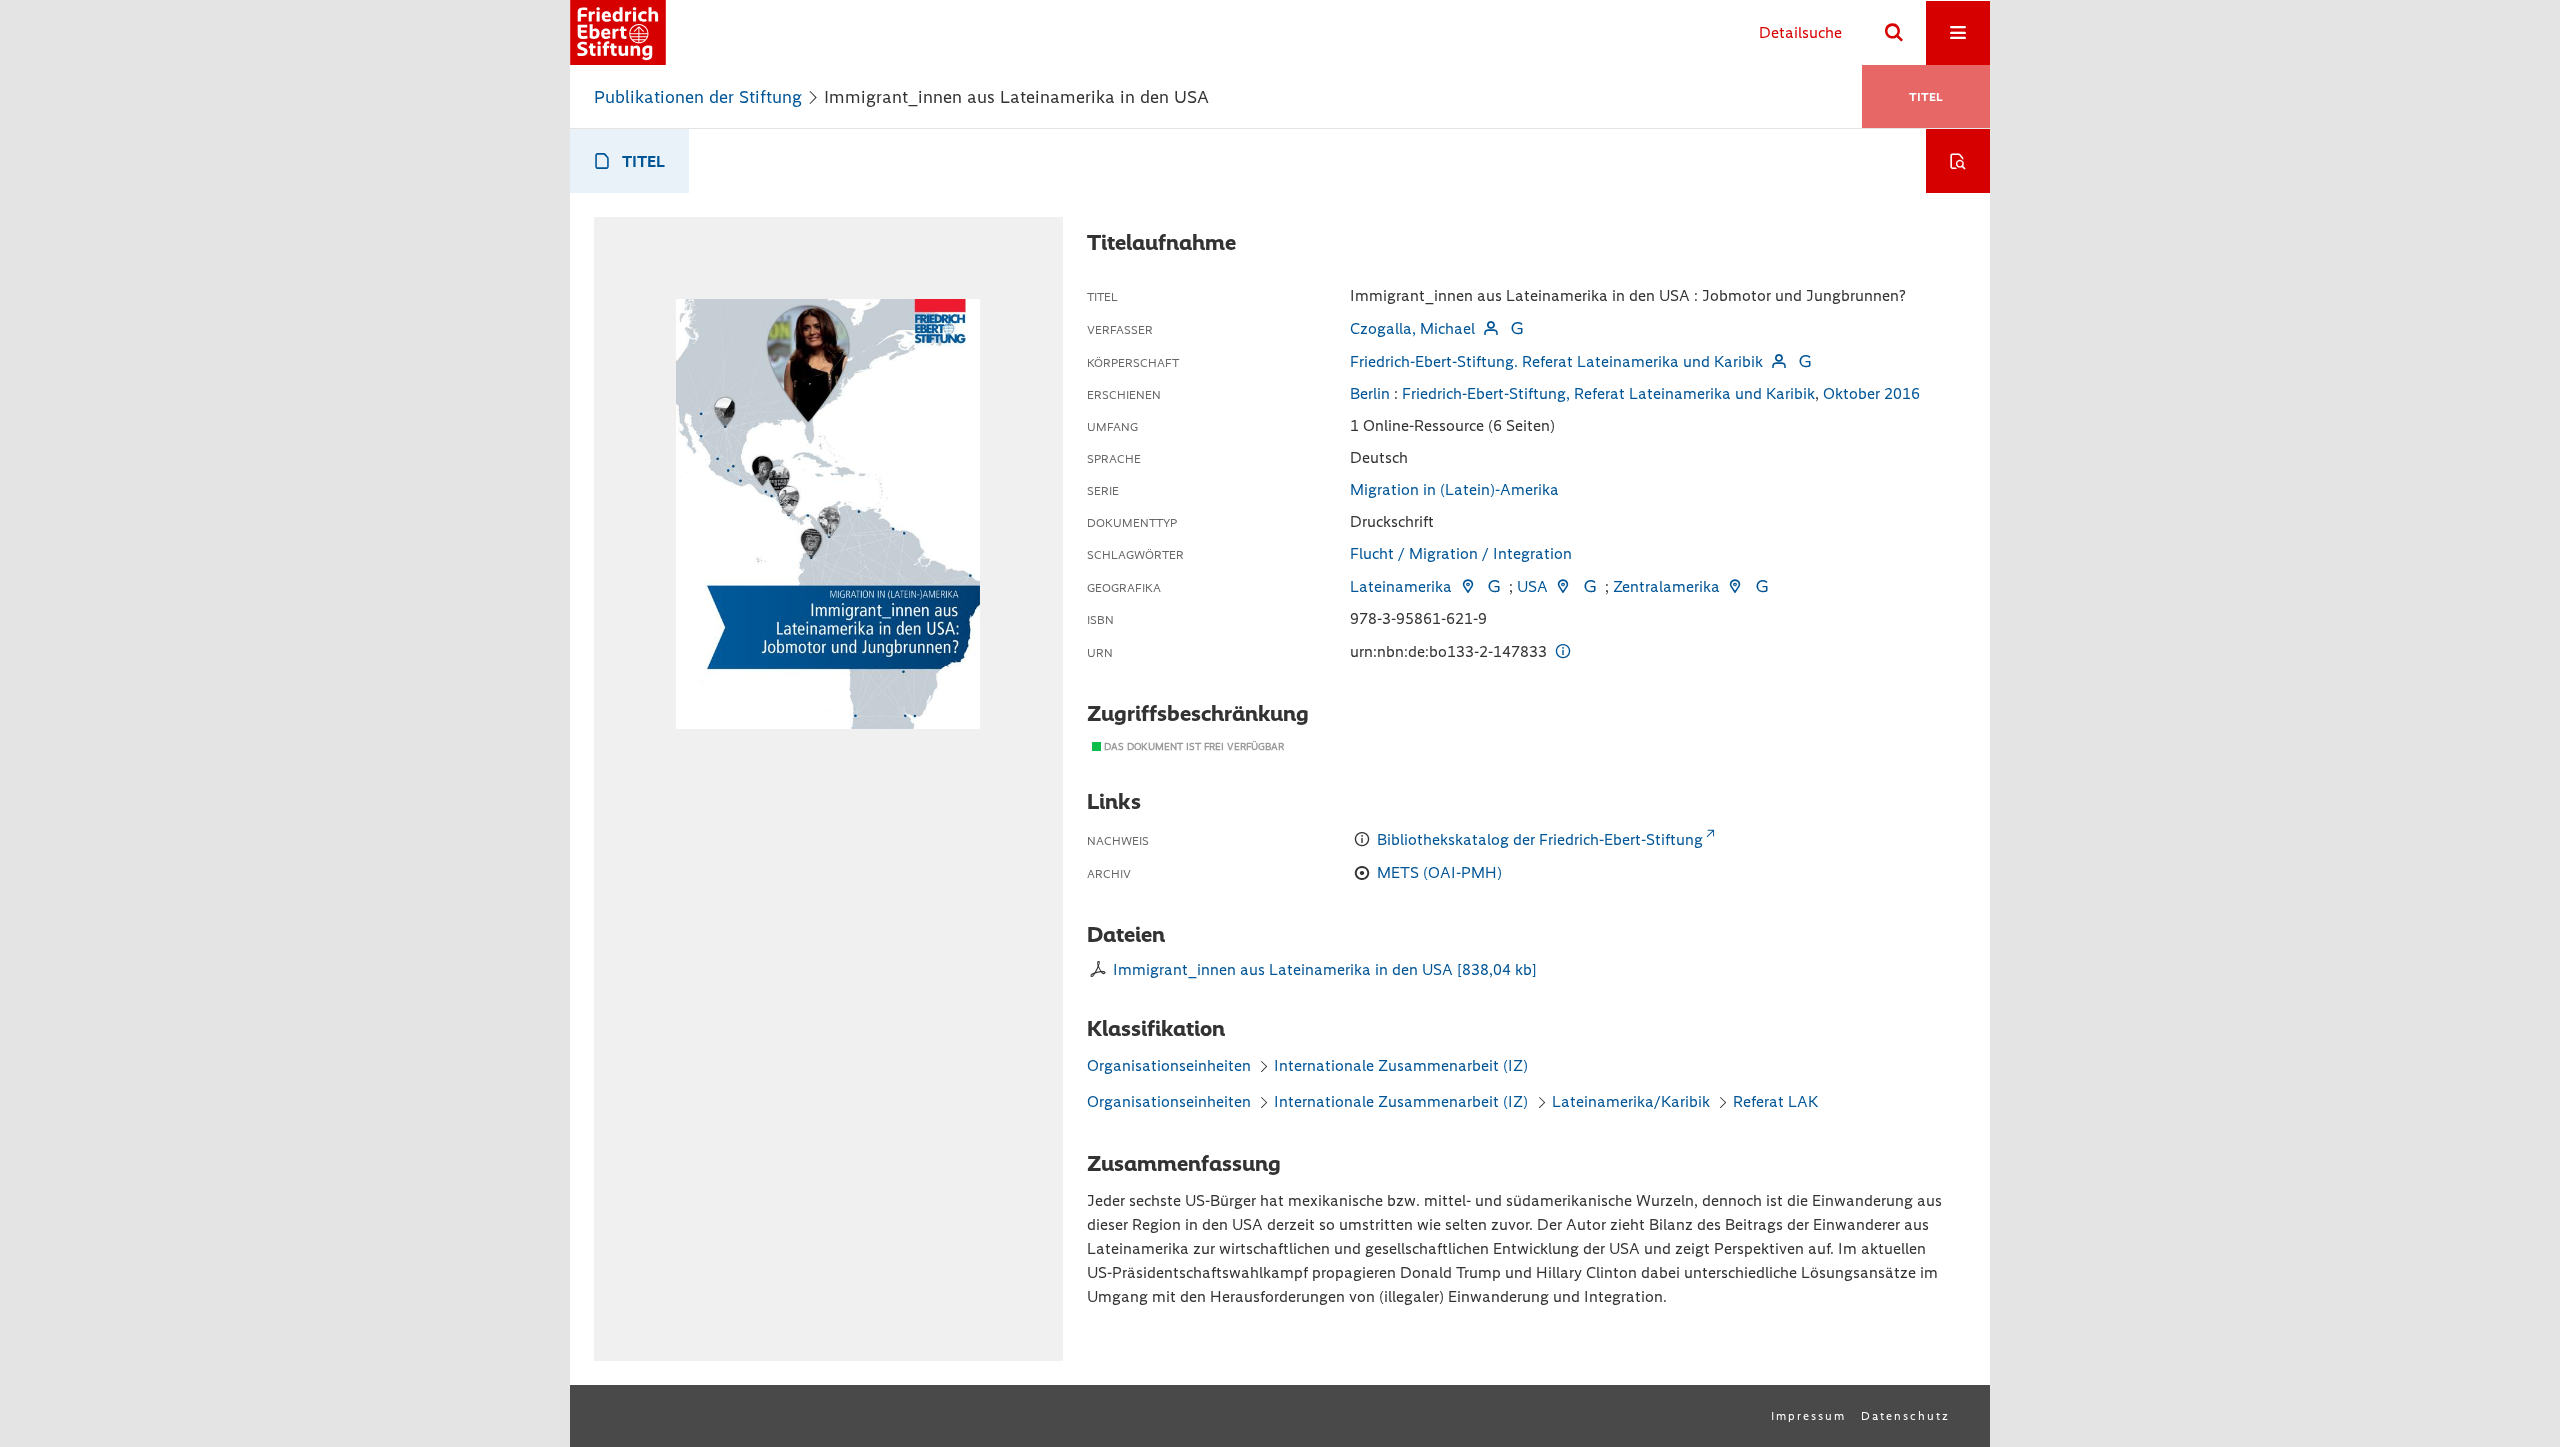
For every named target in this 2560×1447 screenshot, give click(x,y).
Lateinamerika (1401, 586)
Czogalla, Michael (1412, 328)
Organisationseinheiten (1169, 1065)
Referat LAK (1775, 1101)
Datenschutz (1905, 1416)
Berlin (1370, 393)
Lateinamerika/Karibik (1631, 1101)
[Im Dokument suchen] (1958, 161)
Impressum (1808, 1416)
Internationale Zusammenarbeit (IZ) (1401, 1065)
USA (1532, 586)
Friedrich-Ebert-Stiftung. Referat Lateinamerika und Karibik (1556, 361)
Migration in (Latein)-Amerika (1454, 489)
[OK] (1894, 33)
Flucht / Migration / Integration (1461, 553)
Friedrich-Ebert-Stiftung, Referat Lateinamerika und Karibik (1608, 393)
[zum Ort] (1467, 586)
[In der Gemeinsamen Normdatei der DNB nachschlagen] (1517, 328)
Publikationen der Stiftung (698, 97)
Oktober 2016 (1871, 393)
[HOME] (618, 32)
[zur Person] (1490, 328)
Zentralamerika (1666, 586)
